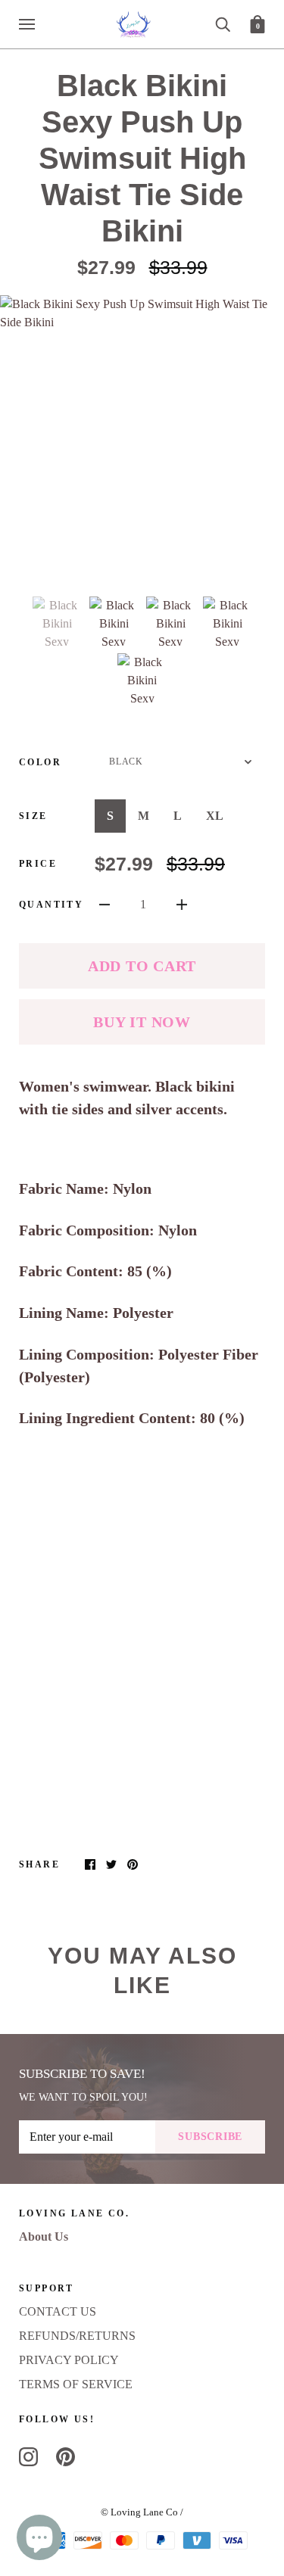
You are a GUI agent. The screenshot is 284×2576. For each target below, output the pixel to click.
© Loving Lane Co (139, 2512)
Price (38, 864)
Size (33, 816)
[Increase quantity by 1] (182, 904)
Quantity (51, 905)
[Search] (223, 23)
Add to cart (142, 966)
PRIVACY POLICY (69, 2360)
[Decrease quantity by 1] (105, 904)
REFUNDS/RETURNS (77, 2336)
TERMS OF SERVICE (76, 2384)
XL (215, 816)
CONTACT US (58, 2311)
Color (40, 762)
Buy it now (142, 1022)
